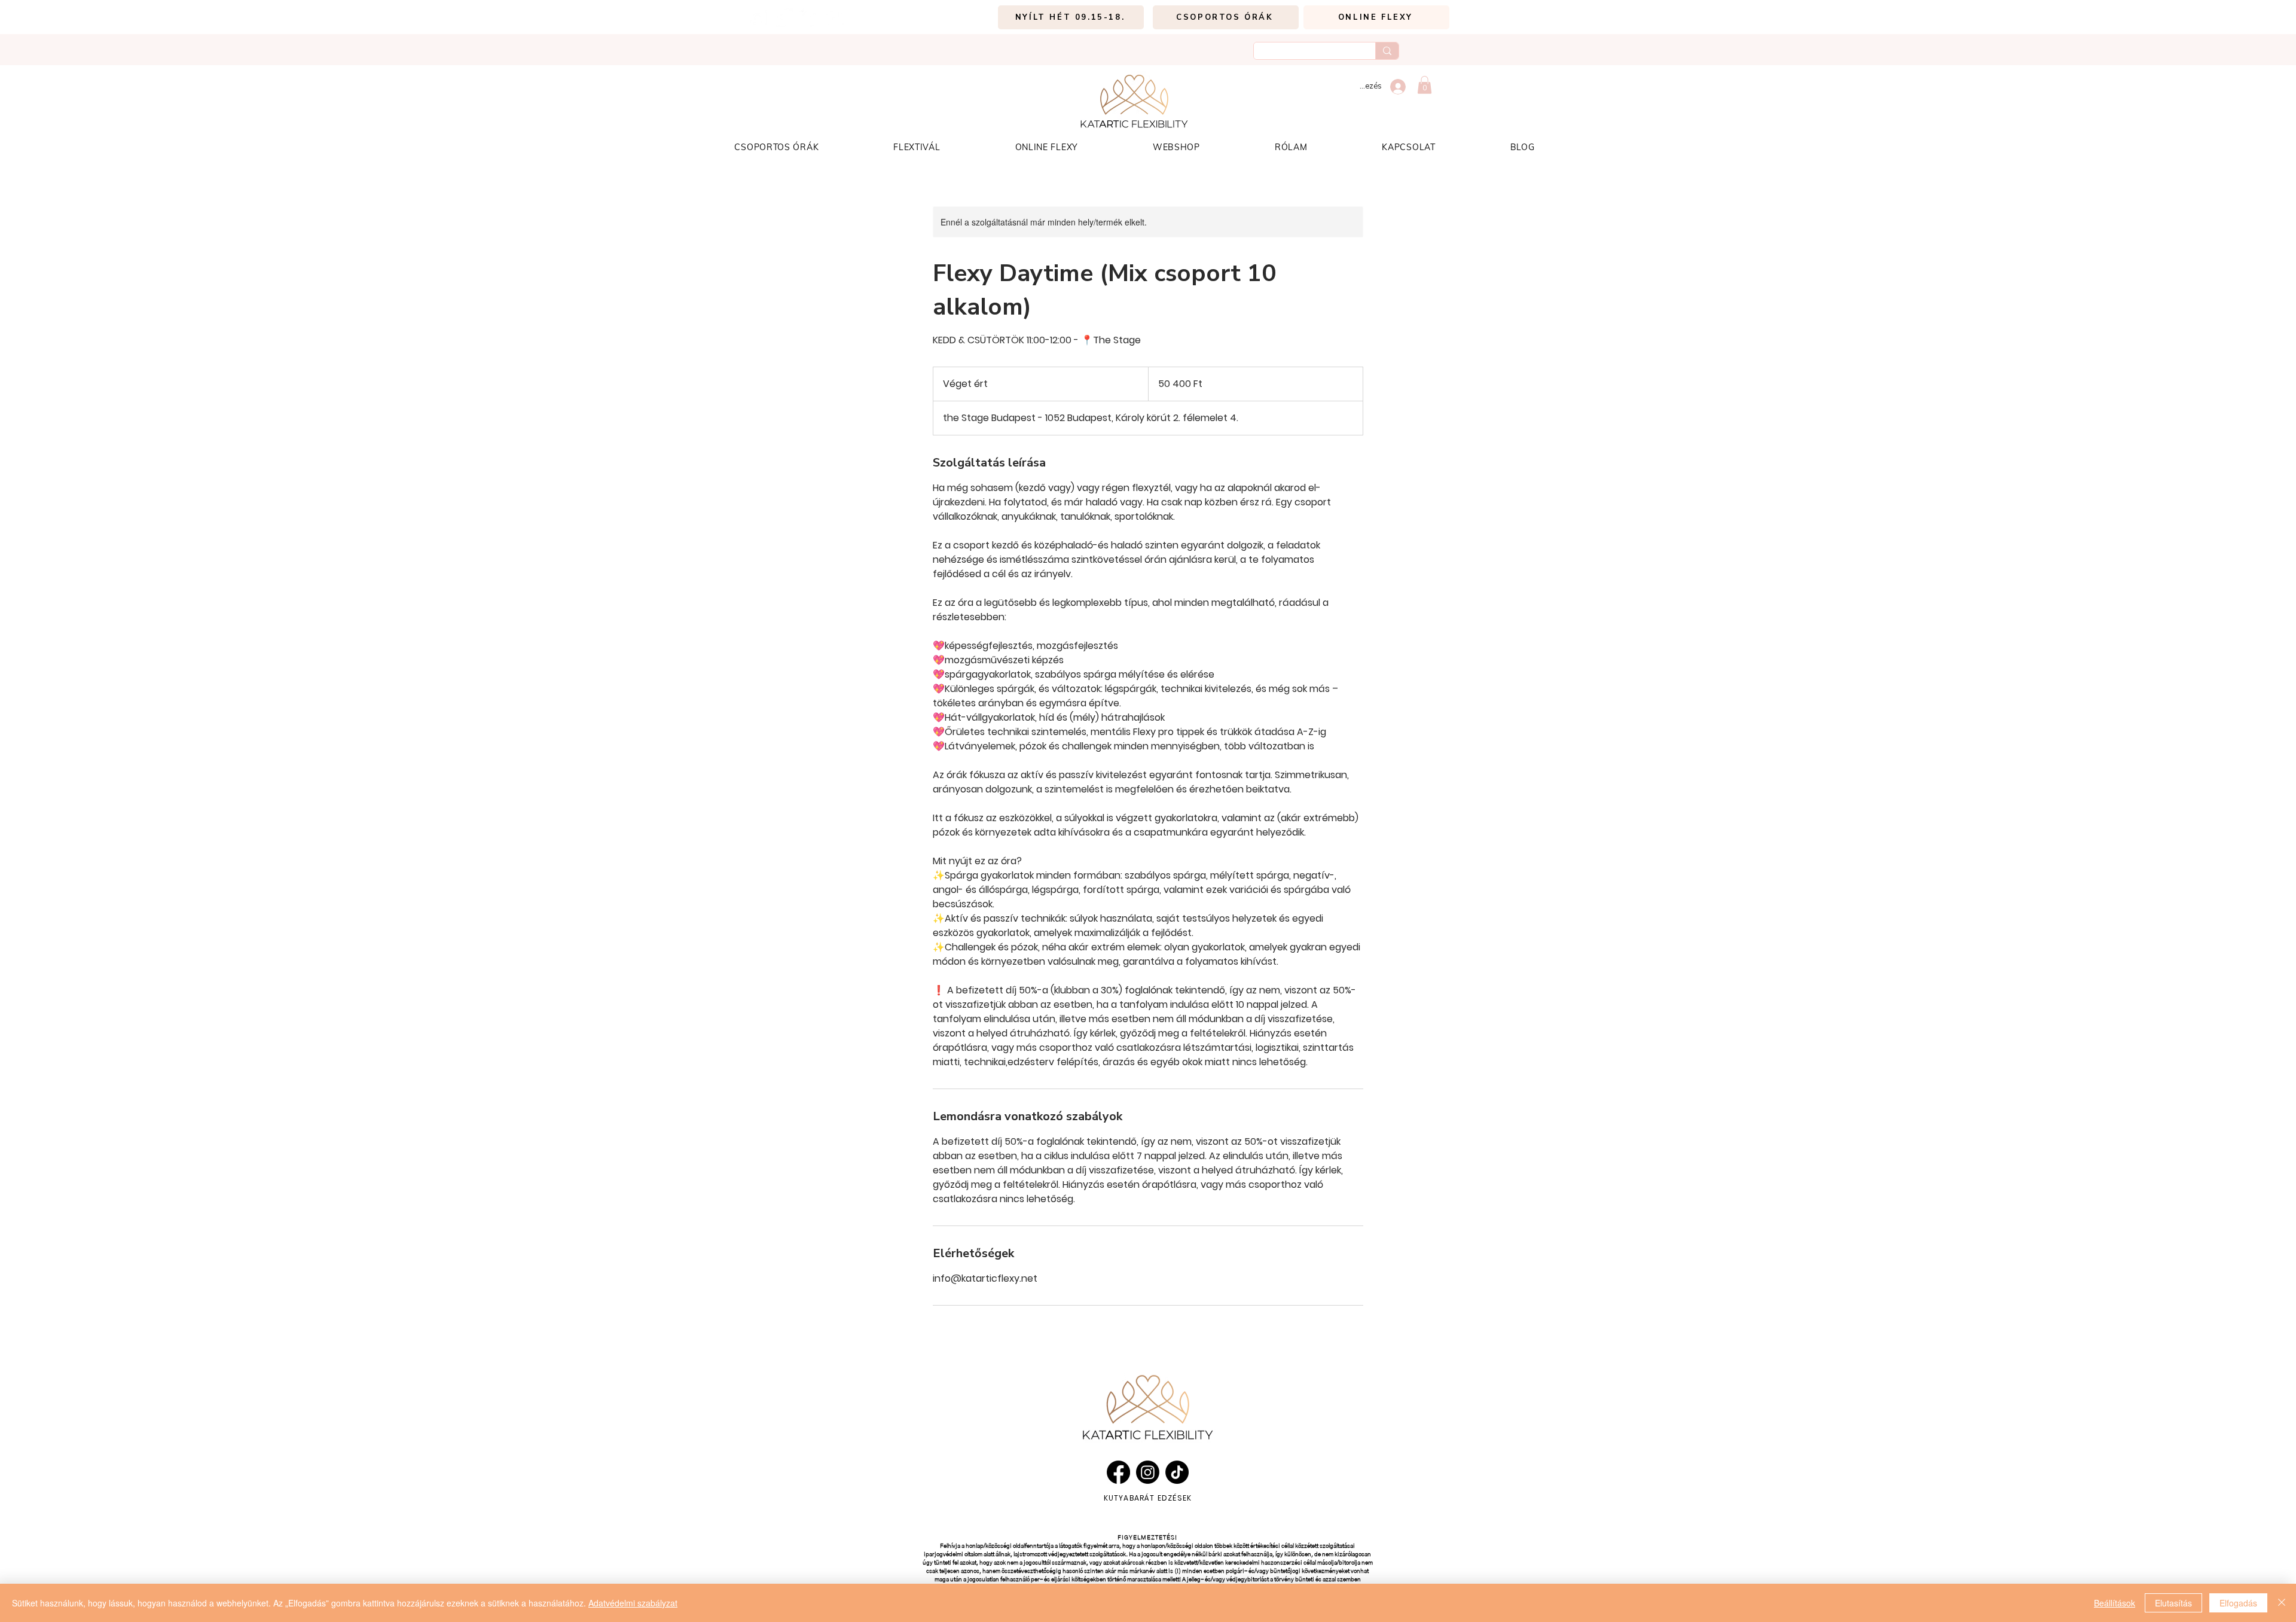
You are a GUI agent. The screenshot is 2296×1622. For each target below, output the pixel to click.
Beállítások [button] (2115, 1603)
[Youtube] (835, 18)
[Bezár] (2282, 1603)
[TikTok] (784, 18)
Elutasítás (2173, 1603)
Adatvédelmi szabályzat (633, 1603)
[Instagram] (758, 18)
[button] (1425, 85)
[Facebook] (809, 18)
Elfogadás (2238, 1603)
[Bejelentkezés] (1398, 87)
